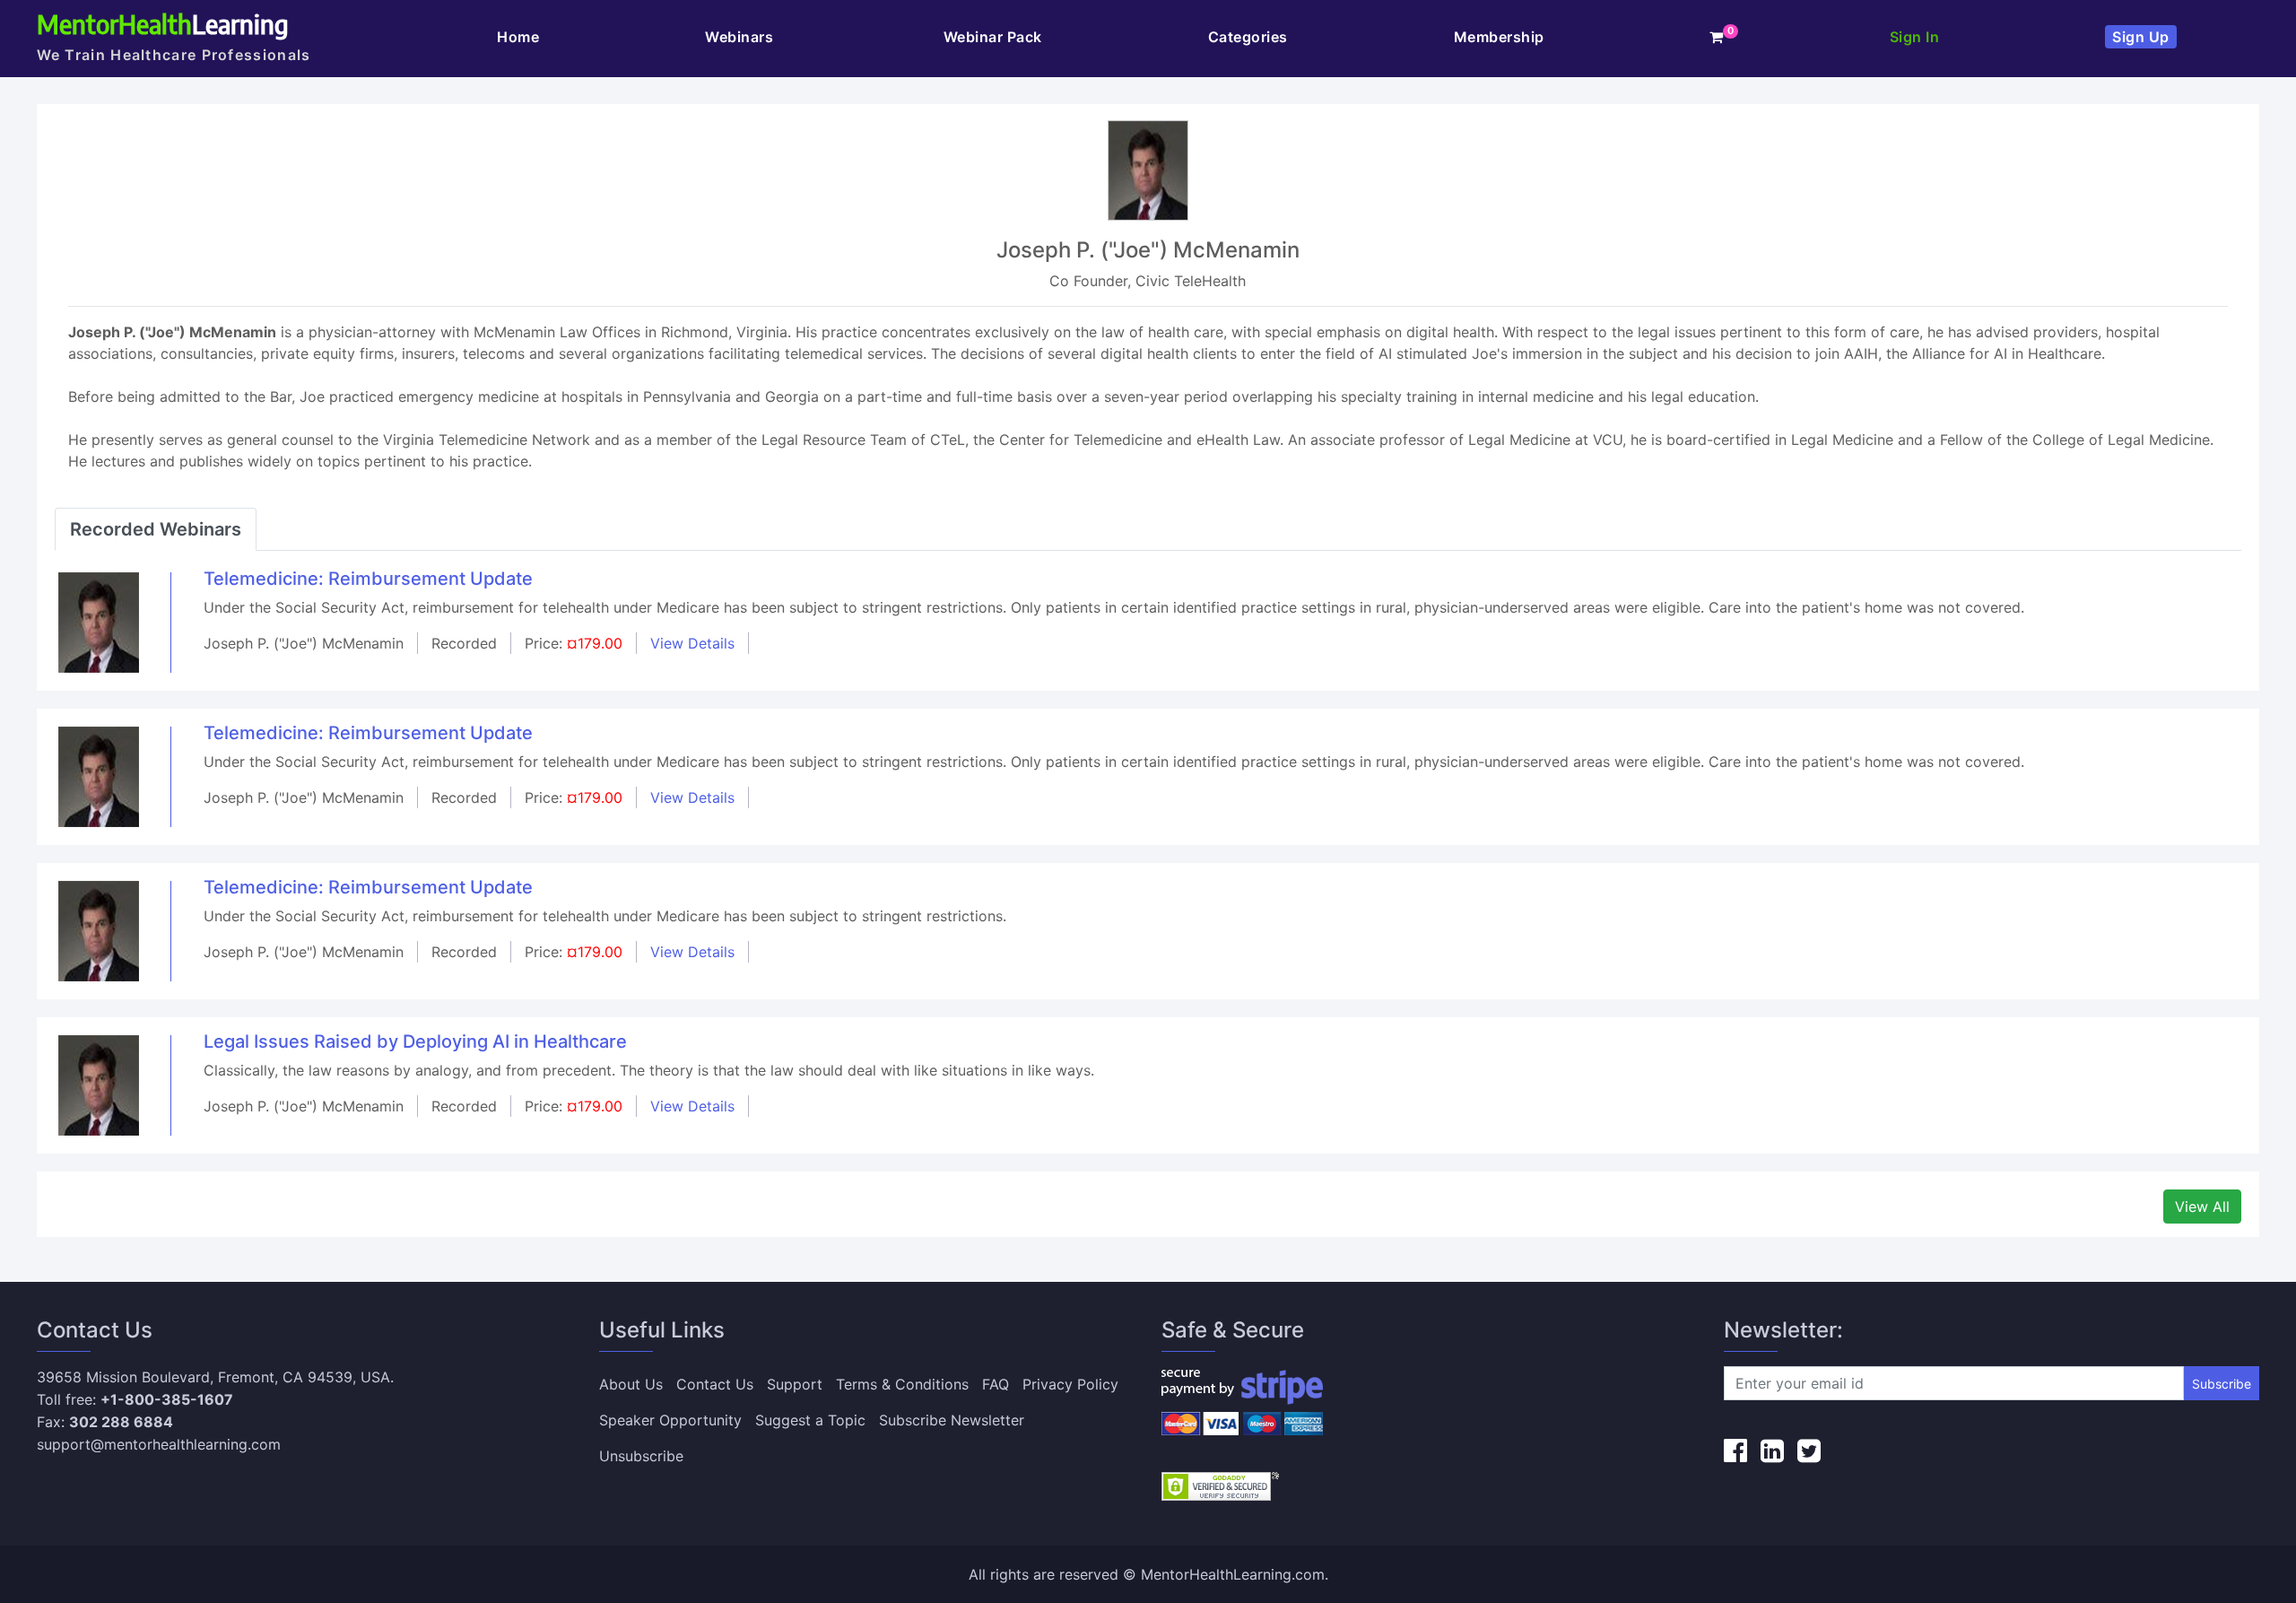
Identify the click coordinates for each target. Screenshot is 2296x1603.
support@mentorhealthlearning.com (159, 1444)
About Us (631, 1384)
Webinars (741, 37)
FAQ (996, 1384)
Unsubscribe (641, 1456)
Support (795, 1384)
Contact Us (715, 1384)
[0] (1717, 37)
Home (518, 37)
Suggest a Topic (810, 1420)
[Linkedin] (1772, 1451)
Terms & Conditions (902, 1384)
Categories (1248, 37)
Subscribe (2222, 1384)
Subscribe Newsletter (952, 1420)
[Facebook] (1735, 1451)
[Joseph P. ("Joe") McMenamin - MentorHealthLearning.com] (99, 622)
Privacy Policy (1070, 1384)
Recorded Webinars (156, 529)
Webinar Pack (993, 37)
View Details (692, 643)
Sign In (1915, 37)
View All (2202, 1207)
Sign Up (2141, 37)
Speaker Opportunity (670, 1420)
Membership (1499, 37)
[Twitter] (1809, 1451)
